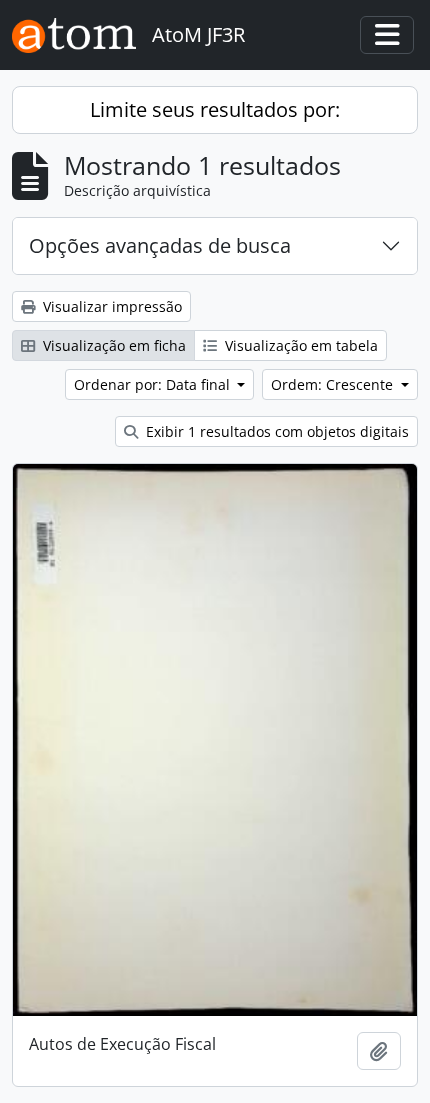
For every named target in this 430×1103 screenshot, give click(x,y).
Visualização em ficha (112, 345)
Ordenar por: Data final (154, 384)
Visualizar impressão (110, 306)
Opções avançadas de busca (160, 245)
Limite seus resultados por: (215, 109)
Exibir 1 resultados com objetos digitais (275, 431)
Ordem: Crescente (334, 384)
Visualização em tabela (299, 345)
